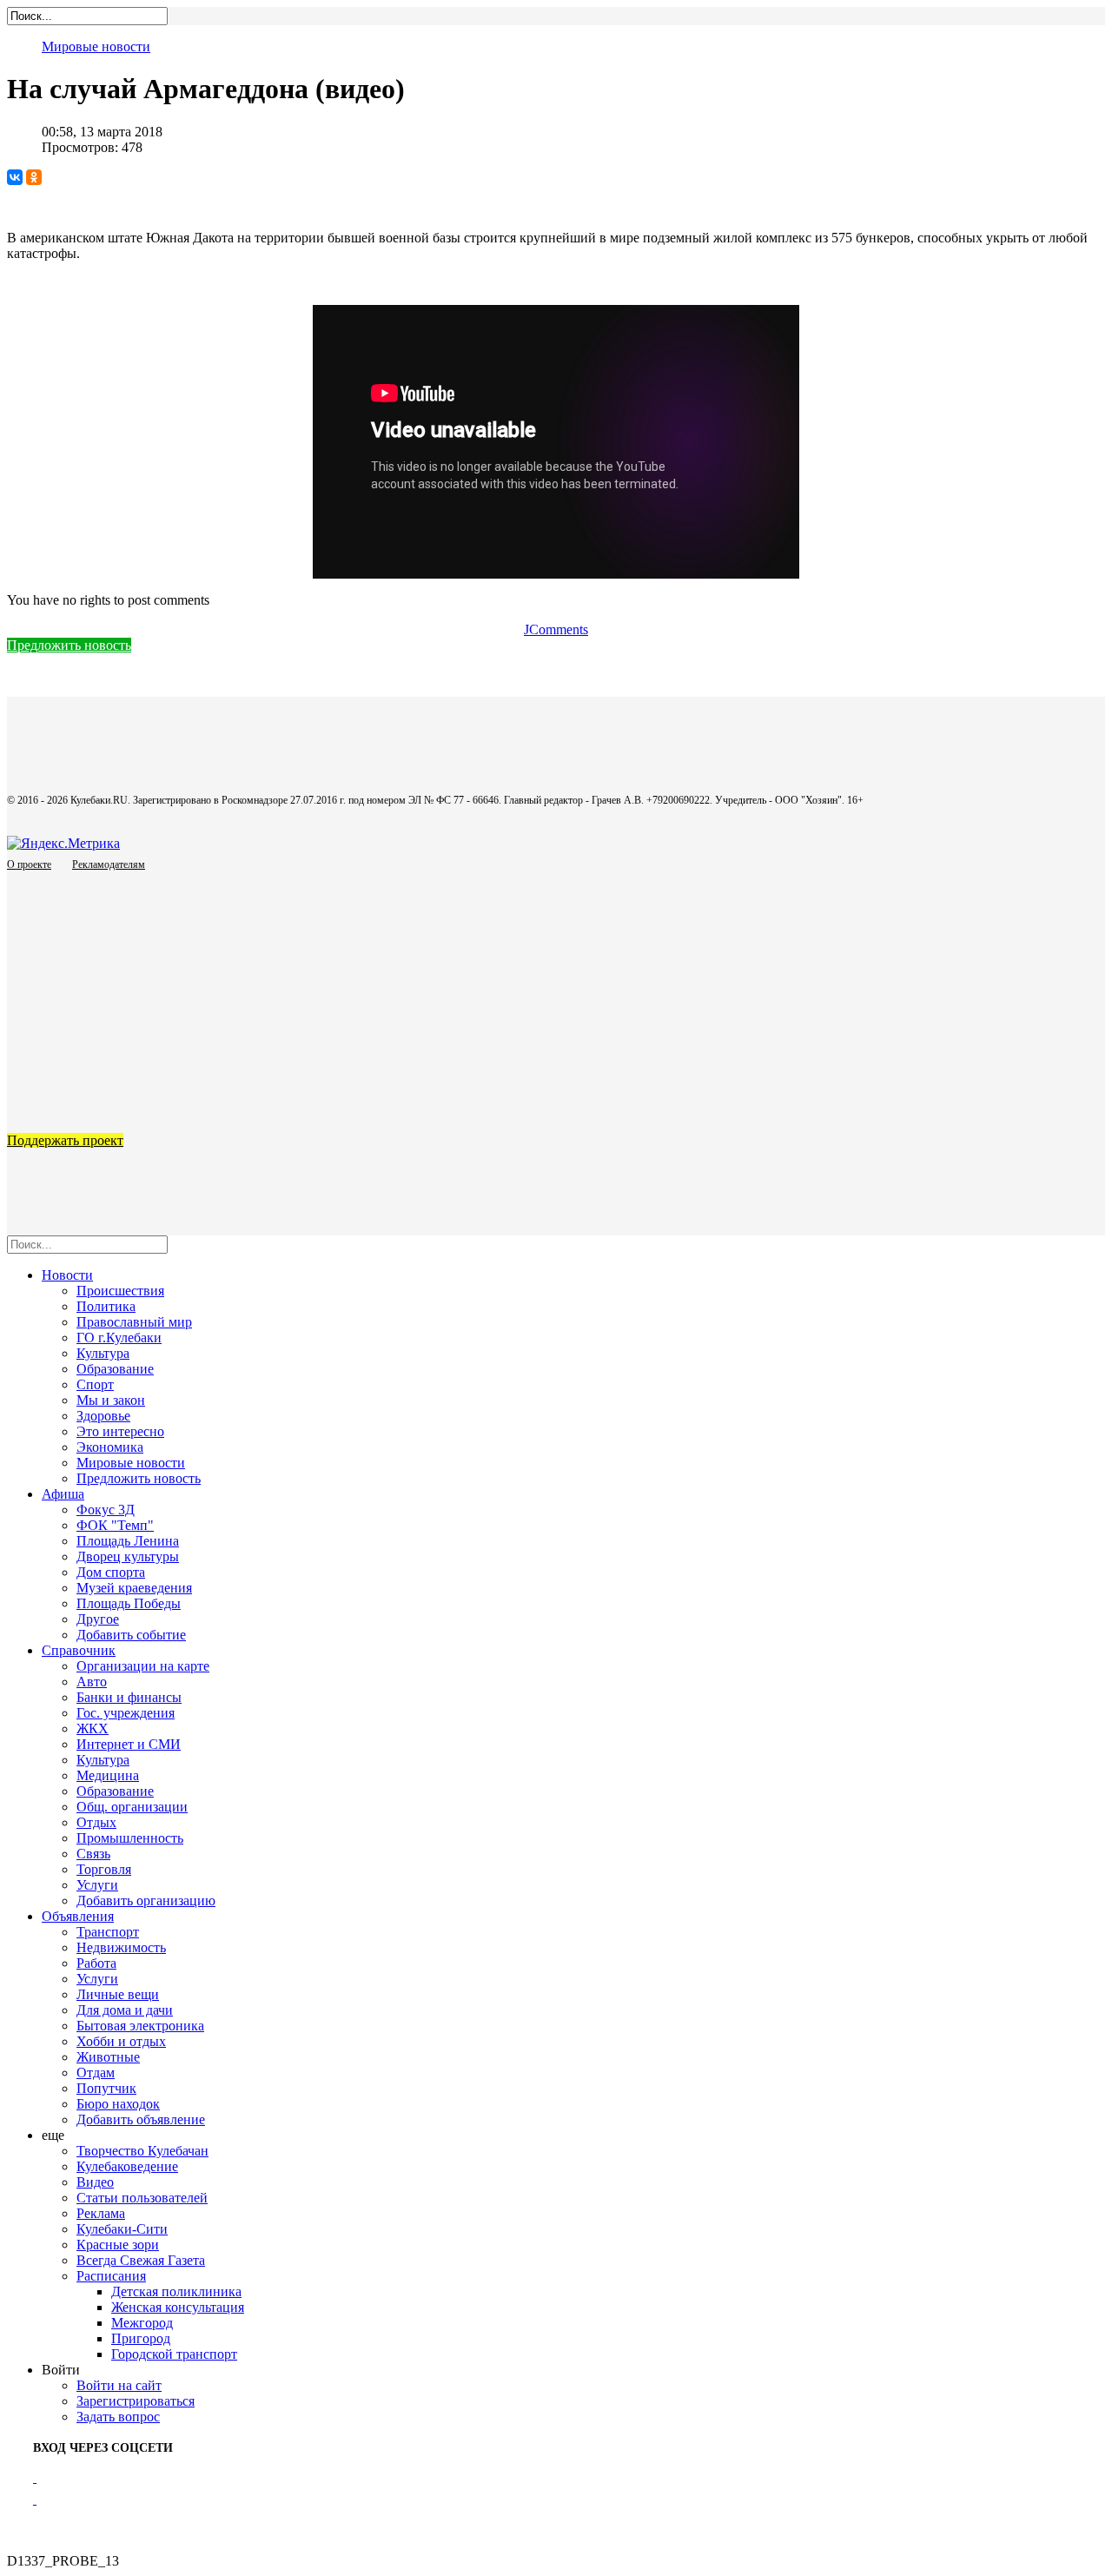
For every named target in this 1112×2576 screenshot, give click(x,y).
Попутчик (106, 2088)
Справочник (79, 1650)
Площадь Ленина (128, 1541)
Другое (98, 1619)
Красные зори (118, 2245)
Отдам (96, 2073)
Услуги (97, 1885)
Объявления (78, 1916)
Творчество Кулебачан (142, 2151)
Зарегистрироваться (136, 2401)
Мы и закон (111, 1400)
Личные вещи (118, 1994)
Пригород (141, 2338)
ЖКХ (93, 1728)
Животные (108, 2057)
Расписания (111, 2276)
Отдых (96, 1822)
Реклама (101, 2213)
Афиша (63, 1494)
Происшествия (120, 1291)
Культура (103, 1353)
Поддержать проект (65, 1140)
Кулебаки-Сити (122, 2229)
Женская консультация (178, 2307)
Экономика (110, 1447)
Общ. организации (132, 1807)
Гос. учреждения (126, 1713)
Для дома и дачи (125, 2010)
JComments (556, 629)
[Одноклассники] (34, 177)
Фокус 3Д (106, 1510)
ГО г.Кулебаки (119, 1338)
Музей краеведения (134, 1588)
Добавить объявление (141, 2119)
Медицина (108, 1775)
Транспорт (108, 1932)
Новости (67, 1275)
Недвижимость (121, 1947)
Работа (96, 1963)
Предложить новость (69, 645)
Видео (95, 2182)
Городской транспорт (174, 2354)
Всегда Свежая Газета (141, 2260)
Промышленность (130, 1838)
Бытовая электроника (140, 2026)
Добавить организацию (146, 1901)
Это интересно (120, 1431)
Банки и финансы (129, 1697)
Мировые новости (96, 46)
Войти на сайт (119, 2385)
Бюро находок (118, 2104)
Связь (93, 1854)
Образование (115, 1369)
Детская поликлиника (176, 2291)
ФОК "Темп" (115, 1525)
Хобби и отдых (121, 2041)
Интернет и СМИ (129, 1744)
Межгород (142, 2323)
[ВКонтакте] (15, 177)
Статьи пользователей (142, 2198)
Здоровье (103, 1416)
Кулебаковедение (127, 2166)
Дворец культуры (128, 1556)
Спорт (95, 1384)
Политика (106, 1306)
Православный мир (134, 1322)
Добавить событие (131, 1635)
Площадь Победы (129, 1603)
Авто (92, 1682)
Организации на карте (143, 1666)
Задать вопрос (118, 2417)
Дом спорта (111, 1572)
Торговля (104, 1869)
